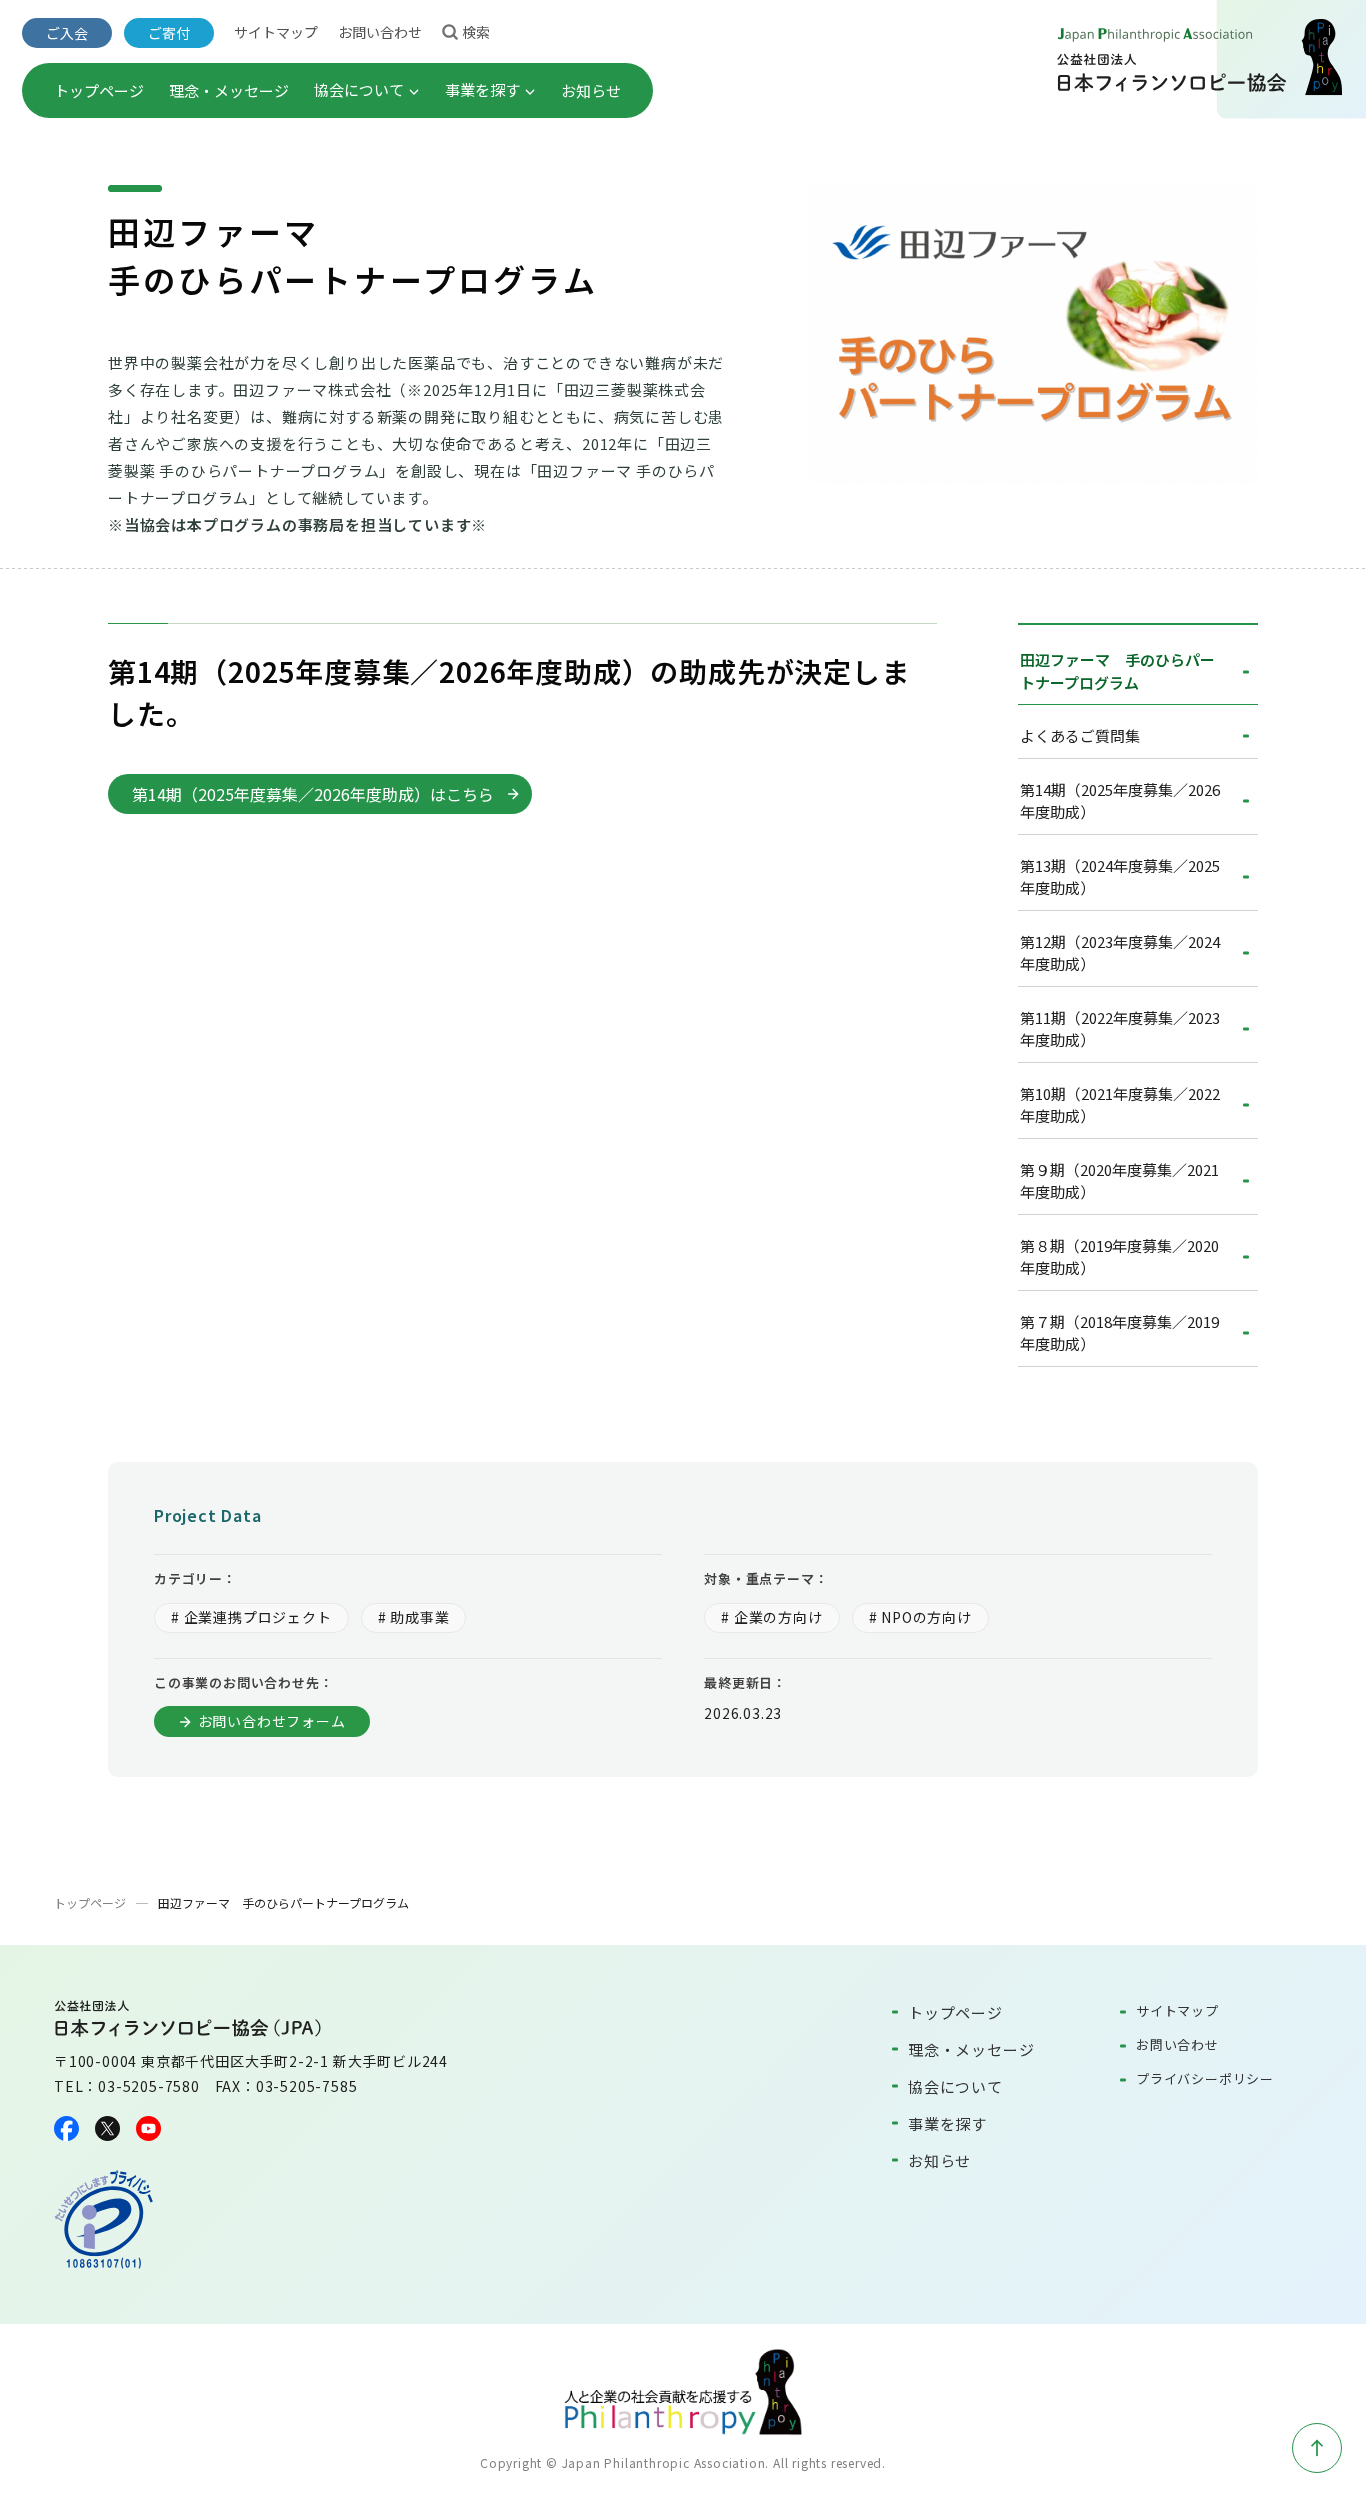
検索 (476, 32)
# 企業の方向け (771, 1617)
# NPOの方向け (920, 1617)
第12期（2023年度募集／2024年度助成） (1120, 953)
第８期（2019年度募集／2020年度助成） (1119, 1257)
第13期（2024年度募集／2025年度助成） (1120, 877)
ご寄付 (169, 33)
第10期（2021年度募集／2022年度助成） (1120, 1105)
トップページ (99, 90)
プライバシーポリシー (1205, 2078)
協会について (359, 89)
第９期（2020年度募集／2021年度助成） (1119, 1181)
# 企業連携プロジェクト (251, 1617)
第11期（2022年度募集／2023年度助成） (1120, 1029)
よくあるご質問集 (1080, 735)
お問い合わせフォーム (272, 1721)
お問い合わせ (380, 32)
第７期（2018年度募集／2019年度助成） (1119, 1333)
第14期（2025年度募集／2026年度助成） (1120, 801)
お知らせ (591, 90)
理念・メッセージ (229, 90)
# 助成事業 (414, 1617)
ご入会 (67, 33)
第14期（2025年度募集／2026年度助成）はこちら (313, 794)
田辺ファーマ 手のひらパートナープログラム (1117, 671)
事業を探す (482, 89)
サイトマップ (276, 32)
